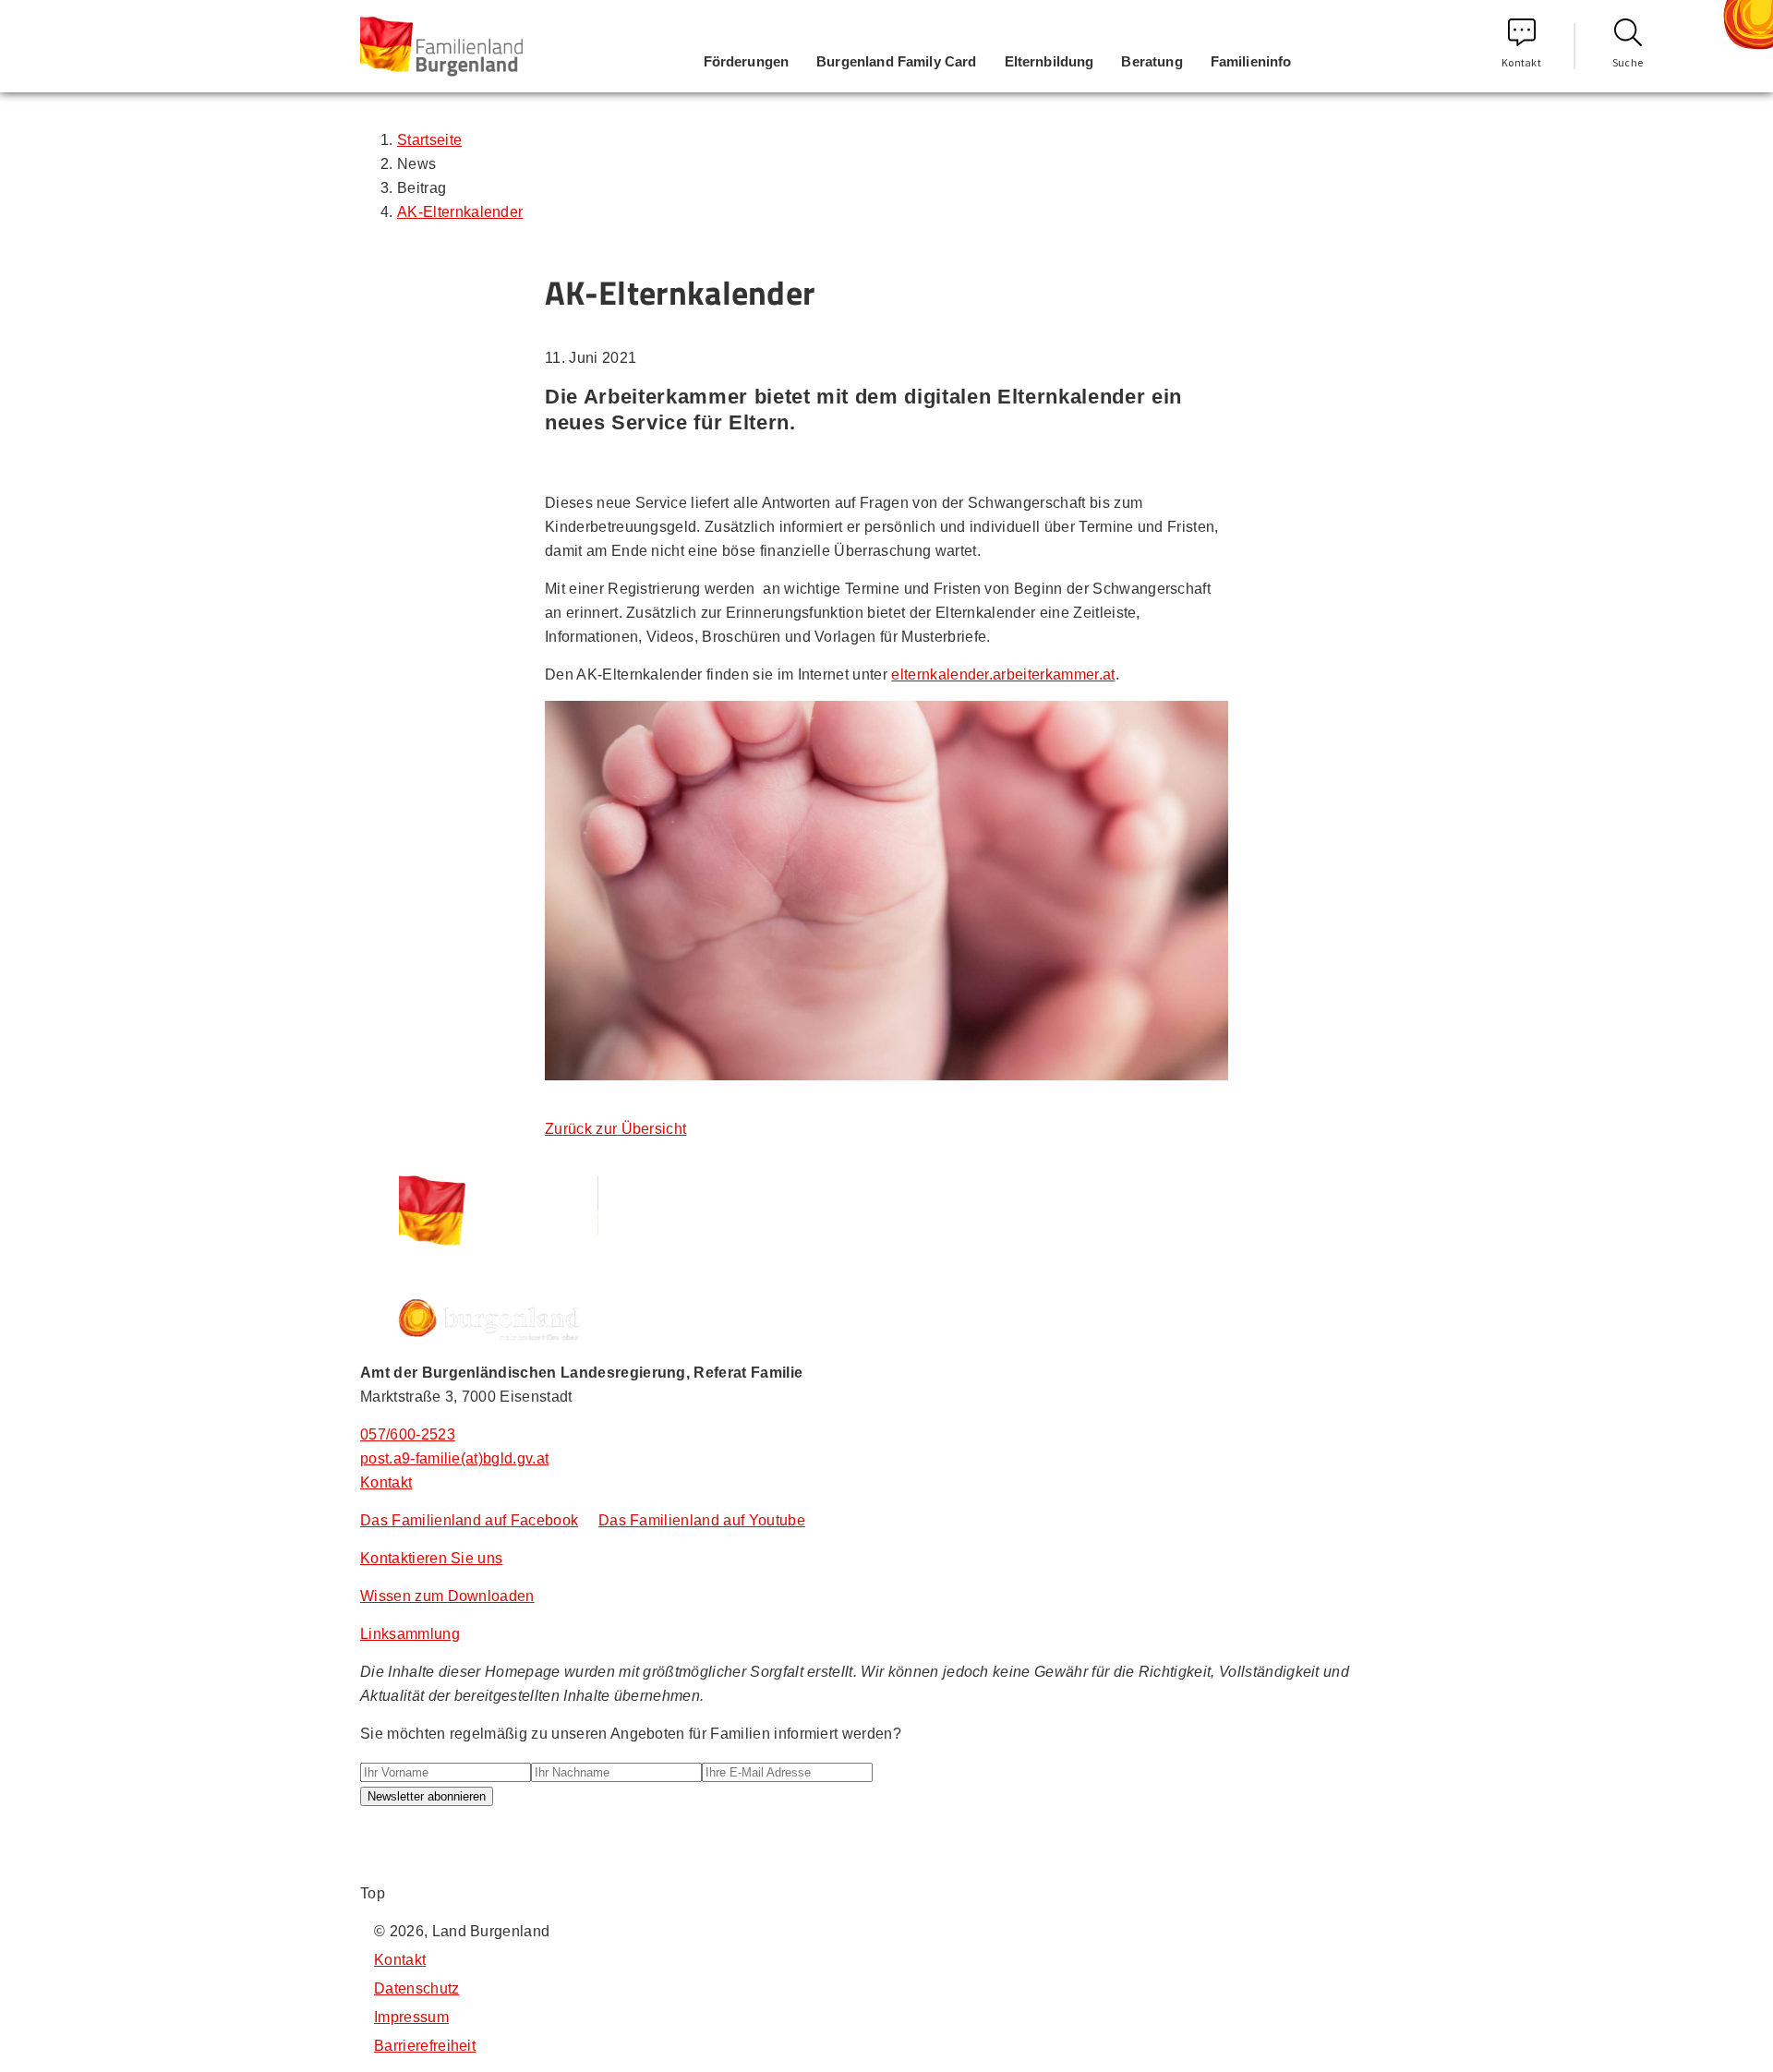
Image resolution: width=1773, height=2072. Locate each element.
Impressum (411, 2017)
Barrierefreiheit (425, 2046)
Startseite (429, 140)
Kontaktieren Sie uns (431, 1558)
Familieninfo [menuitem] (1251, 61)
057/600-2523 (408, 1434)
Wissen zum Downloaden (447, 1596)
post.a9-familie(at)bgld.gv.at (454, 1458)
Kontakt (1521, 62)
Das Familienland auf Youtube (702, 1520)
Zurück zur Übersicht (615, 1129)
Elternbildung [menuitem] (1049, 61)
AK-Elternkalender (460, 212)
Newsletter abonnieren (427, 1796)
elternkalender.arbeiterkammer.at (1003, 675)
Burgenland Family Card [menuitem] (896, 61)
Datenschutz (417, 1988)
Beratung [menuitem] (1152, 61)
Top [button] (373, 1893)
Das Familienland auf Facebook (469, 1520)
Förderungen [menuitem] (747, 61)
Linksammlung (410, 1634)
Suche (1628, 62)
